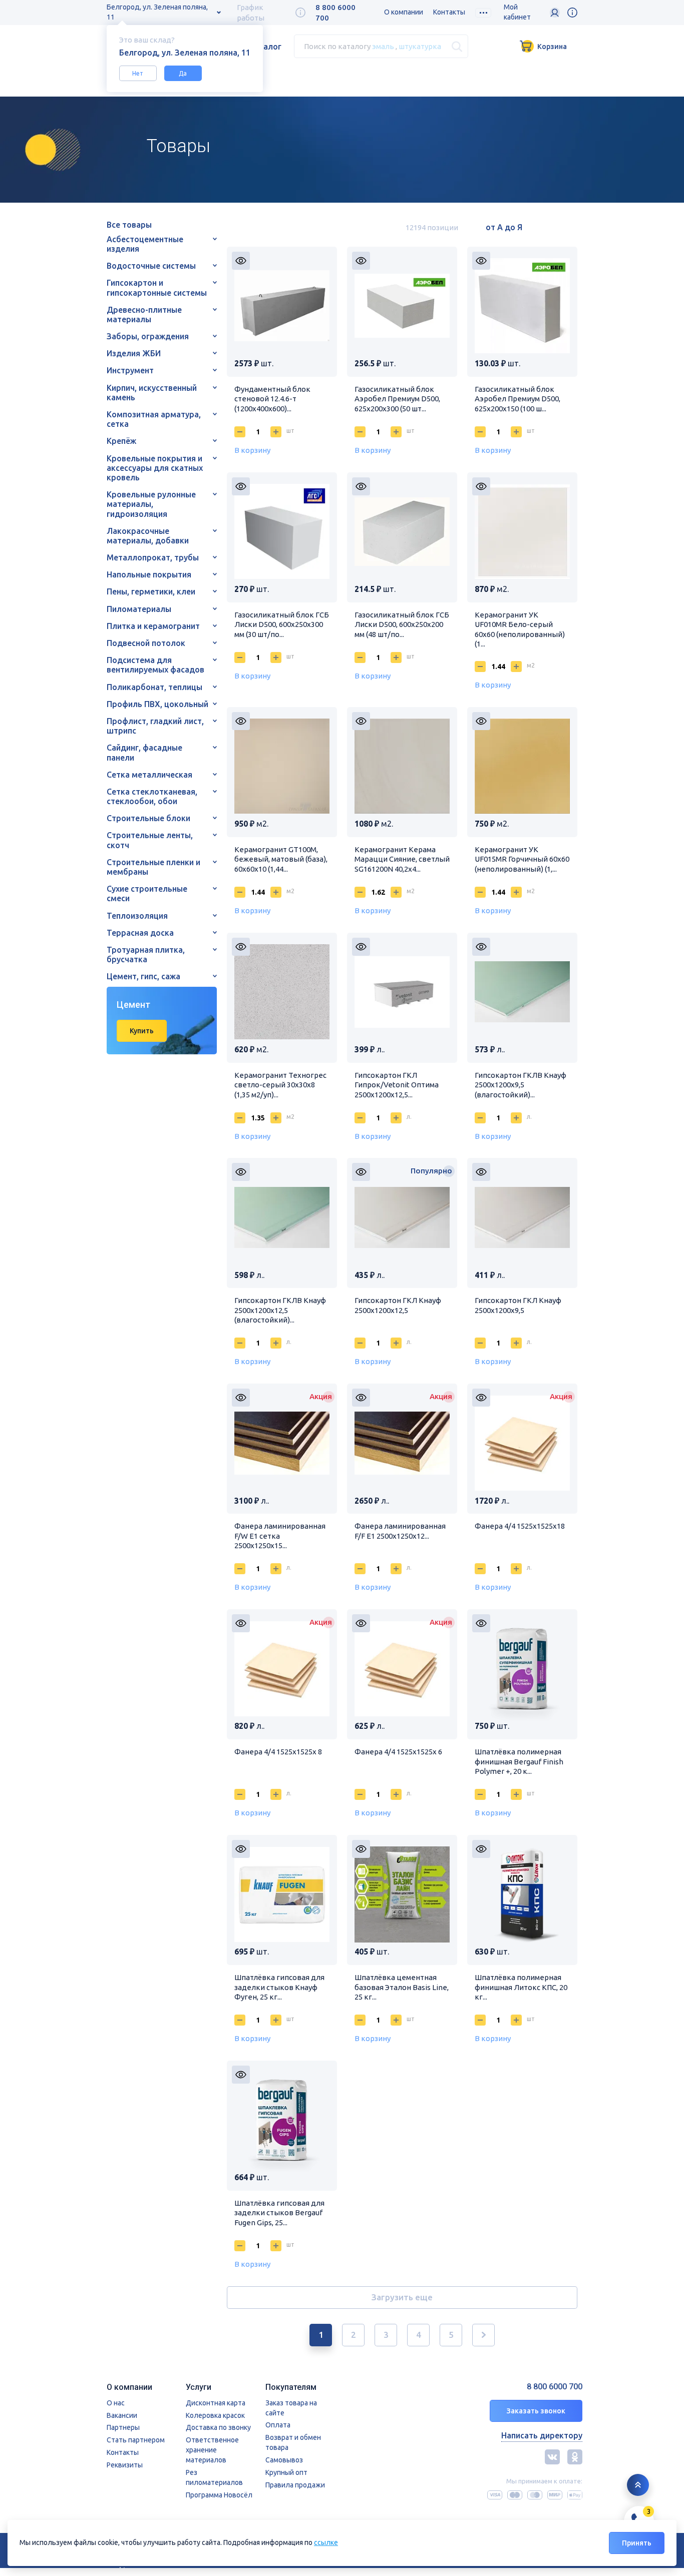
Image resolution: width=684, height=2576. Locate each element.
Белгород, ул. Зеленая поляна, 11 (157, 12)
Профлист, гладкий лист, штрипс (155, 726)
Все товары (129, 225)
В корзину (252, 450)
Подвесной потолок (146, 643)
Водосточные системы (151, 266)
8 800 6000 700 (555, 2387)
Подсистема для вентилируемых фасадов (155, 665)
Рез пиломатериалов (214, 2477)
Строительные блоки (148, 818)
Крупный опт (286, 2472)
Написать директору (542, 2435)
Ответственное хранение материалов (212, 2450)
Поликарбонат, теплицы (154, 687)
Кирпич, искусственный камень (152, 393)
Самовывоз (284, 2460)
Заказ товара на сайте (291, 2408)
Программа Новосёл (219, 2495)
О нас (116, 2403)
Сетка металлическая (149, 775)
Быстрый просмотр (241, 261)
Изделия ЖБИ (134, 353)
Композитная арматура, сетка (154, 419)
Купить (142, 1031)
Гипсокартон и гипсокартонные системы (157, 287)
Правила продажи (295, 2485)
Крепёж (121, 441)
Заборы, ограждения (148, 336)
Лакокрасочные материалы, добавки (148, 536)
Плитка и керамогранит (153, 626)
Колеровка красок (215, 2415)
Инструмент (130, 370)
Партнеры (123, 2427)
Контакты (449, 12)
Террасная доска (140, 933)
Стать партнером (136, 2440)
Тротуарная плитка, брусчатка (146, 954)
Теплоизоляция (137, 916)
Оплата (278, 2425)
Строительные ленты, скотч (150, 840)
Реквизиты (125, 2465)
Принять (637, 2543)
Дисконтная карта (216, 2403)
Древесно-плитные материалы (144, 314)
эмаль (383, 46)
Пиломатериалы (139, 609)
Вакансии (122, 2415)
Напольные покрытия (149, 574)
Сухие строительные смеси (147, 893)
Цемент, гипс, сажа (143, 976)
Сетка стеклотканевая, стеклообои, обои (152, 796)
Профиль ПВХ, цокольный (157, 704)
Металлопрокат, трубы (153, 557)
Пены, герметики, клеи (151, 591)
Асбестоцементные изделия (145, 244)
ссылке (326, 2542)
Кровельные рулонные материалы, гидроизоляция (151, 504)
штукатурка (420, 46)
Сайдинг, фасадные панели (144, 752)
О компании (404, 12)
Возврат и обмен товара (293, 2442)
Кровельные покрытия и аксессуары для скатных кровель (155, 468)
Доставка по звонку (218, 2427)
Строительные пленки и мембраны (153, 867)
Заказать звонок (536, 2411)
